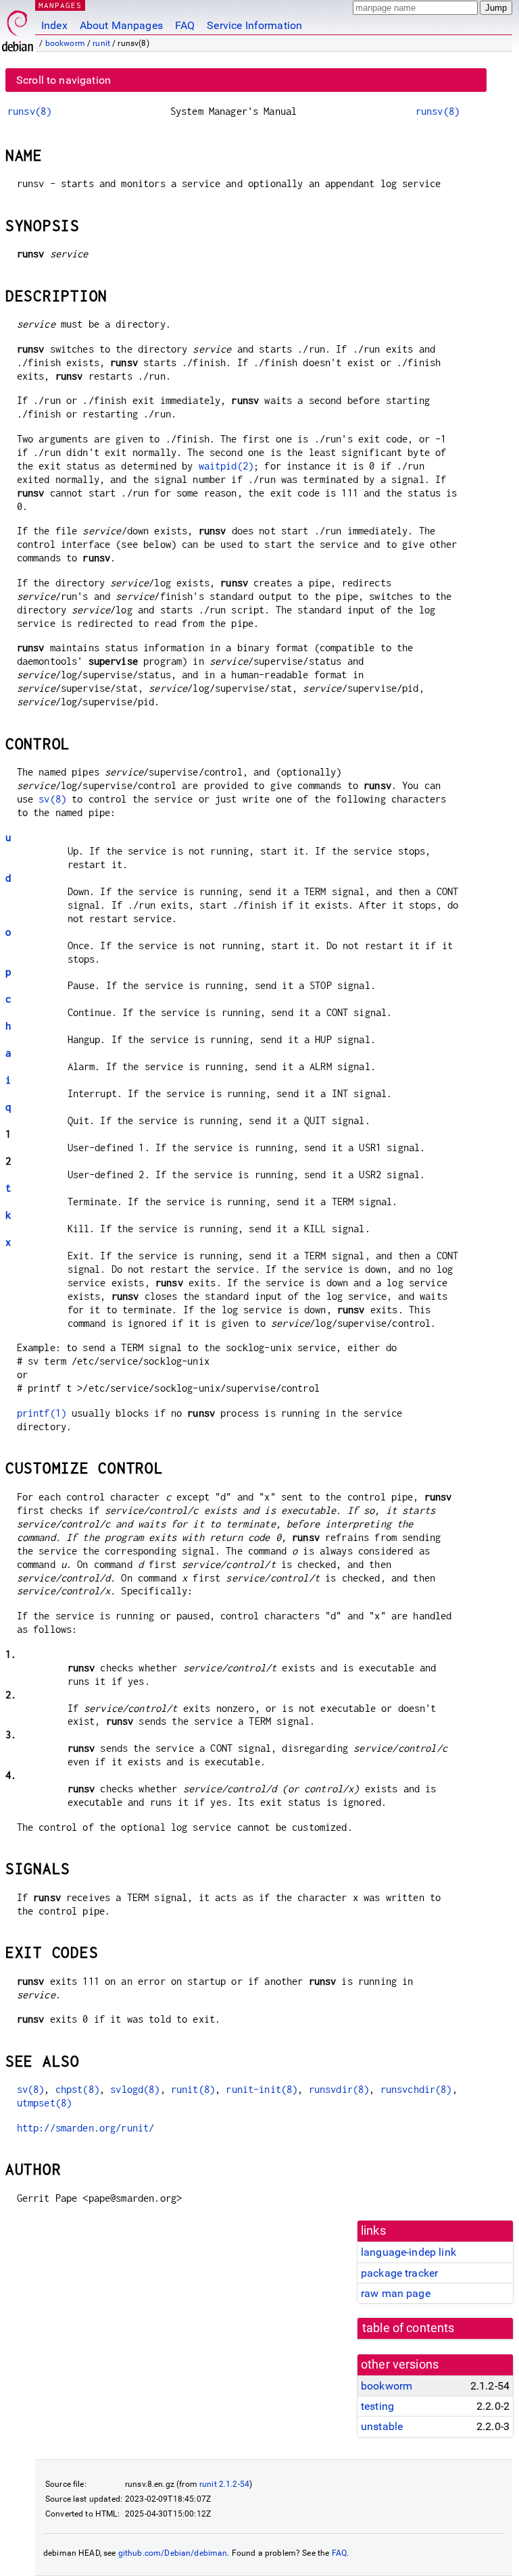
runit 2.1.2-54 (224, 2484)
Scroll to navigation (64, 80)
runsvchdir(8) (416, 2089)
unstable (382, 2426)
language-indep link (409, 2252)
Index (54, 25)
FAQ (185, 25)
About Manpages (121, 25)
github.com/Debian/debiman (173, 2553)
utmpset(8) (45, 2103)
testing (377, 2406)
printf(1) (42, 1413)
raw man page (396, 2293)
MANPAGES (60, 5)
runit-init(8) (262, 2089)
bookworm (65, 43)
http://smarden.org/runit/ (86, 2128)
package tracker (399, 2273)
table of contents (409, 2328)
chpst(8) (77, 2089)
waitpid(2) (226, 466)
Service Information (254, 25)
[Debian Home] (18, 27)
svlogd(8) (135, 2089)
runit (101, 43)
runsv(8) (29, 111)
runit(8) (193, 2089)
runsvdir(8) (339, 2089)
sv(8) (52, 799)
